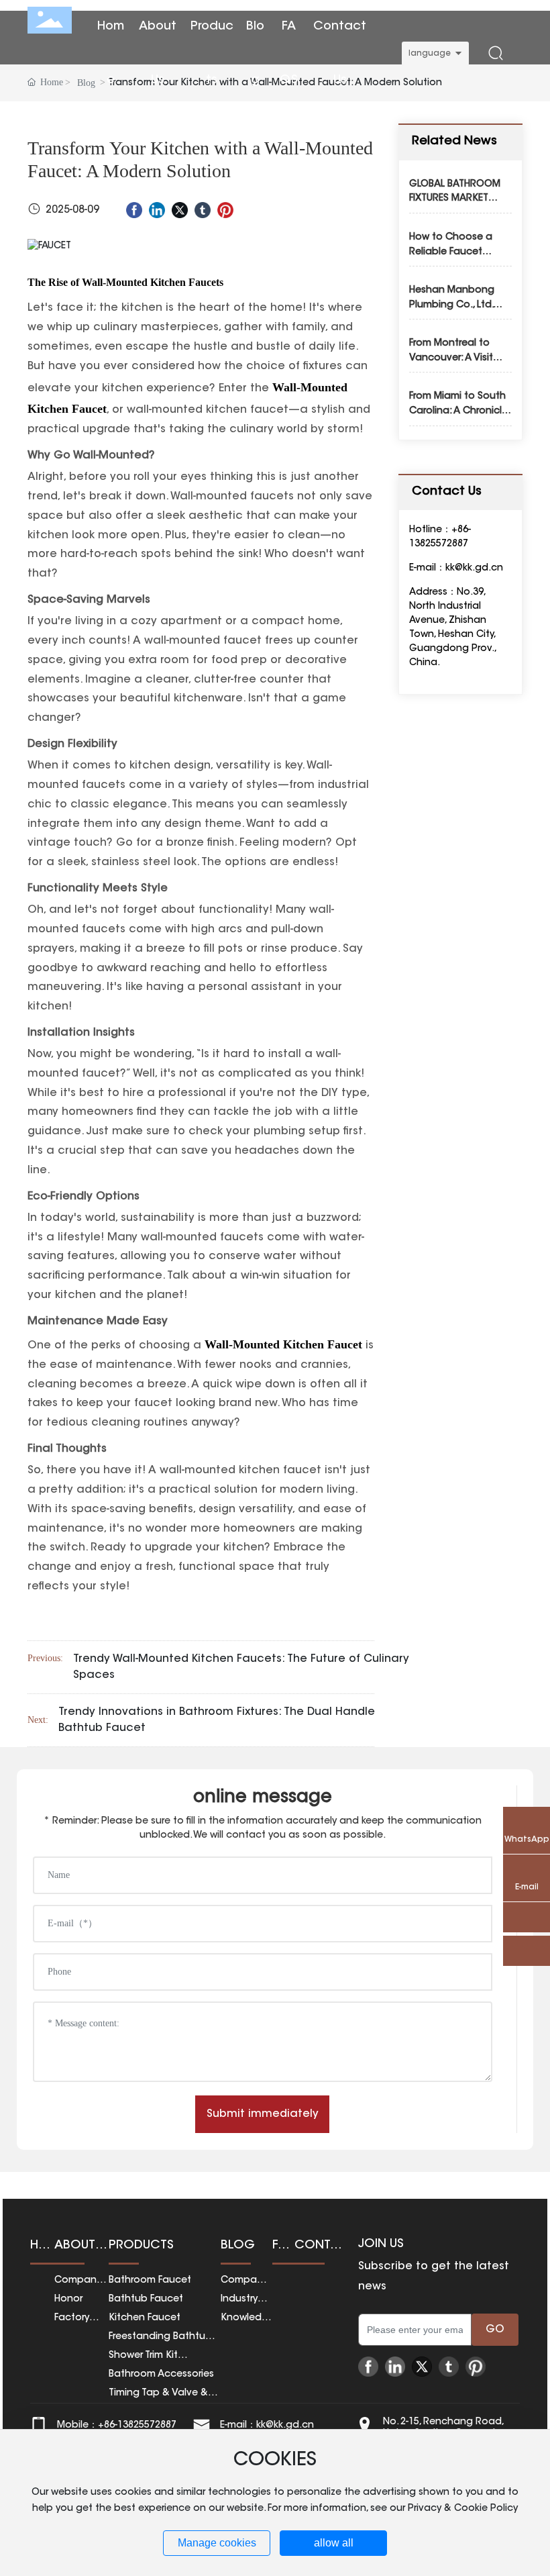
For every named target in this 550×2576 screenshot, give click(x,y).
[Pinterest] (225, 210)
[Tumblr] (203, 210)
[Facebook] (134, 210)
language (430, 54)
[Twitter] (180, 210)
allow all (334, 2543)
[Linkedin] (157, 210)
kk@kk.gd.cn (474, 568)
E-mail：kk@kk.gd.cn (267, 2426)
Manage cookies (217, 2543)
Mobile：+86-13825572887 (117, 2426)
